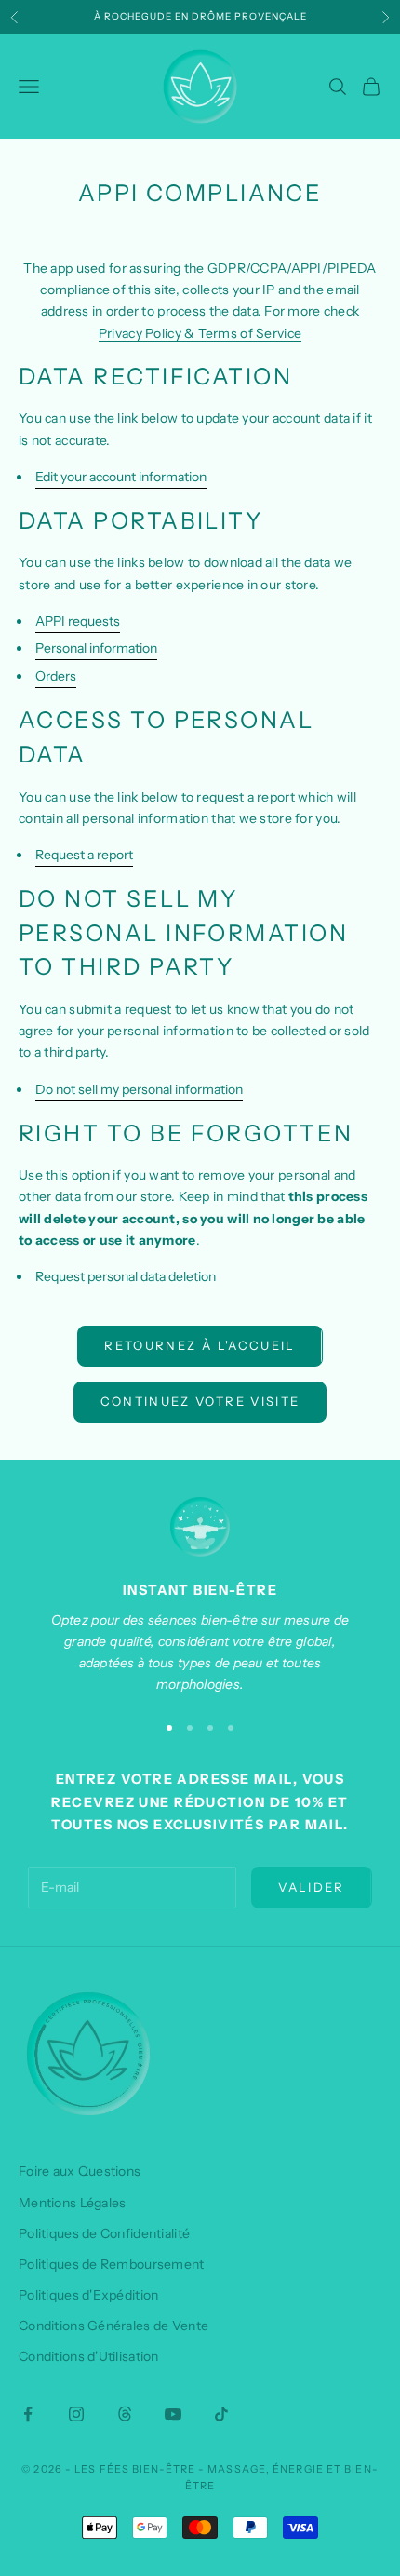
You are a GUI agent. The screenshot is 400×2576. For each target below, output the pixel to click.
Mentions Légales (72, 2203)
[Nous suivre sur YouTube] (173, 2414)
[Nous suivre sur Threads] (125, 2414)
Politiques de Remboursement (112, 2264)
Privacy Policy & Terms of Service (200, 333)
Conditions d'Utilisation (89, 2356)
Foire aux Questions (80, 2171)
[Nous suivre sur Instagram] (76, 2414)
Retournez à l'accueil (200, 1345)
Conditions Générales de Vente (113, 2326)
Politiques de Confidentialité (104, 2233)
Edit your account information (121, 477)
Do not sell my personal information (139, 1089)
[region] (200, 1596)
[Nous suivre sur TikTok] (221, 2414)
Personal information (96, 648)
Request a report (84, 855)
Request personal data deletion (126, 1276)
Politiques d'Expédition (88, 2295)
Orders (56, 676)
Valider (311, 1887)
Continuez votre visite (200, 1401)
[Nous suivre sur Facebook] (28, 2414)
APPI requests (78, 621)
